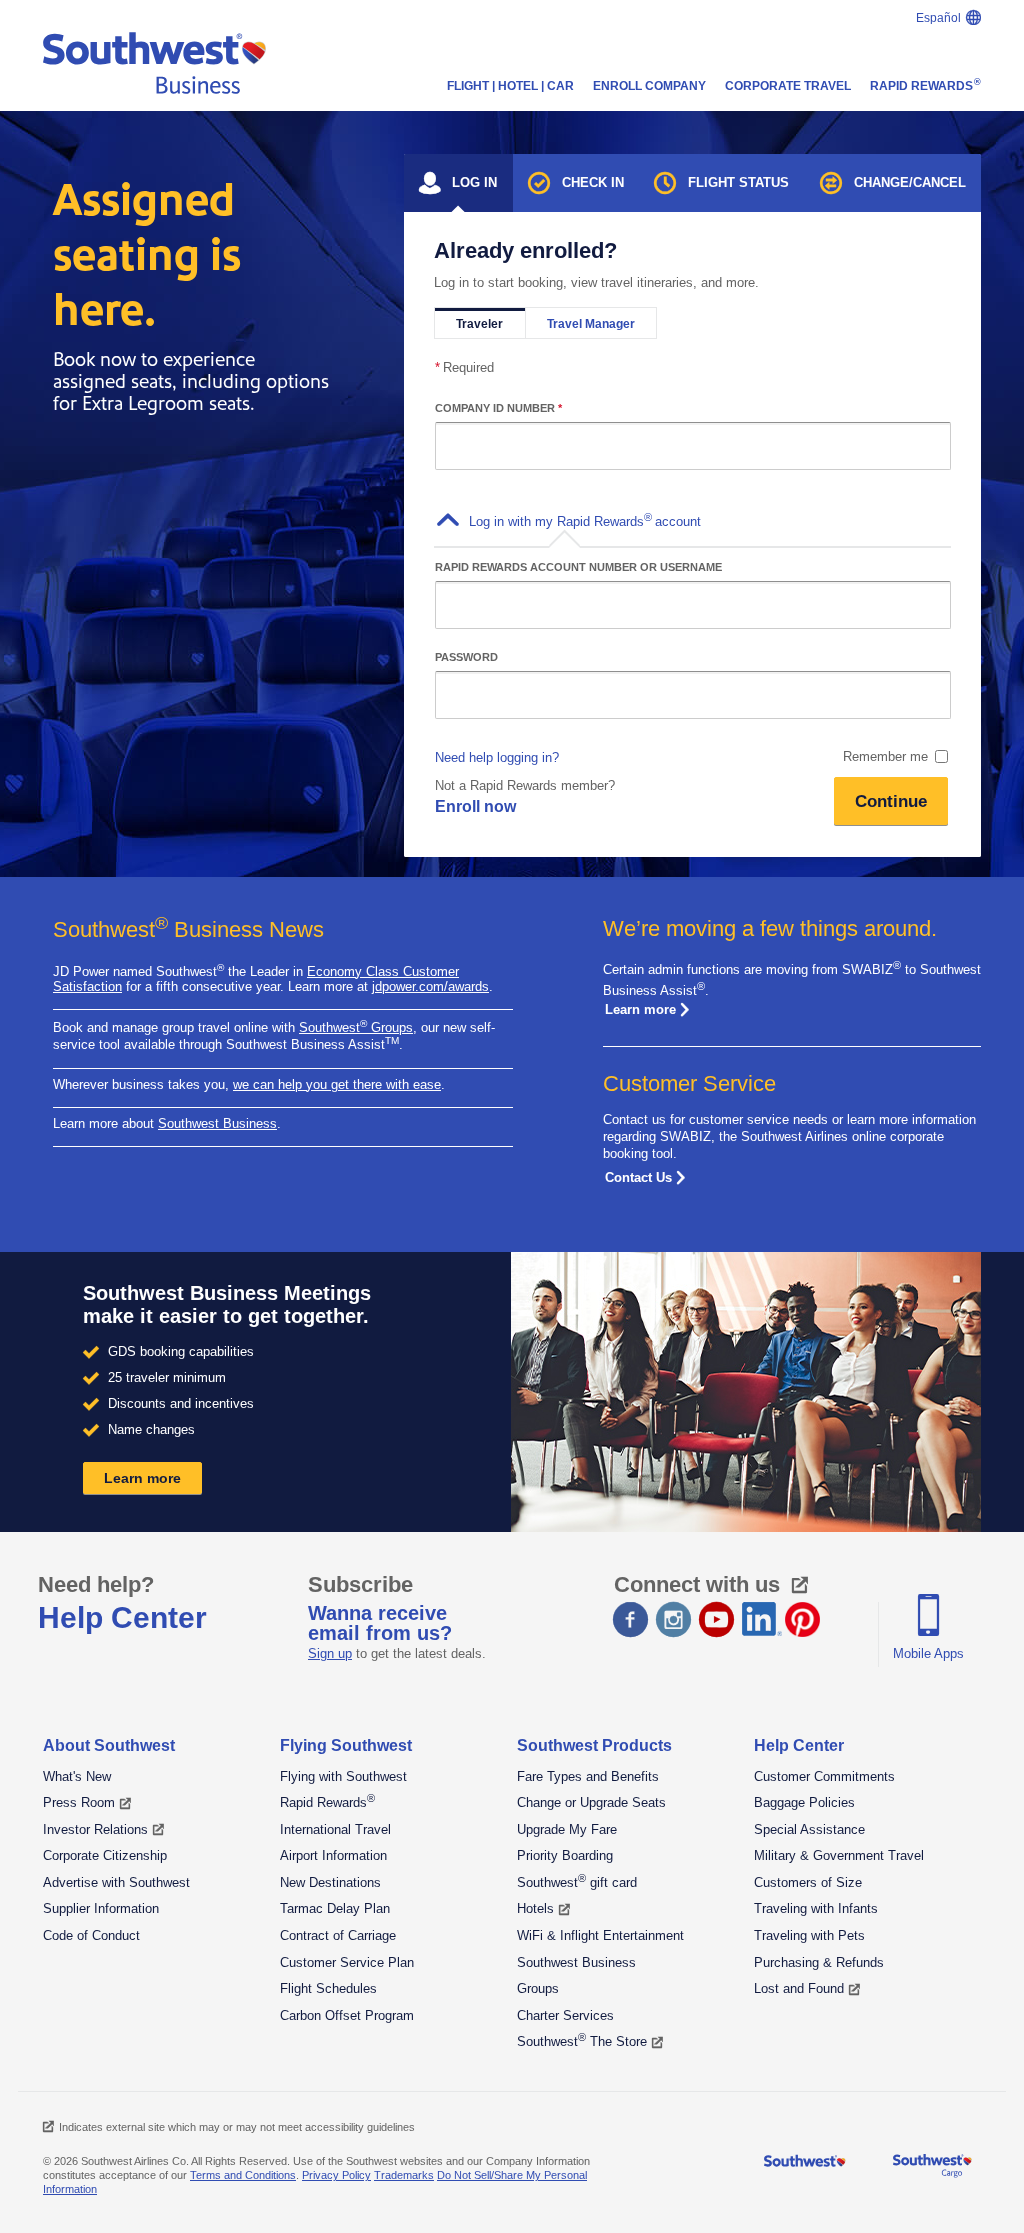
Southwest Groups (356, 1027)
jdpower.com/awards (430, 986)
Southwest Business (217, 1123)
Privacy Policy (336, 2175)
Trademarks (404, 2175)
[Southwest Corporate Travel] (154, 66)
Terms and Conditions (243, 2175)
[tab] (458, 183)
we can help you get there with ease (337, 1084)
